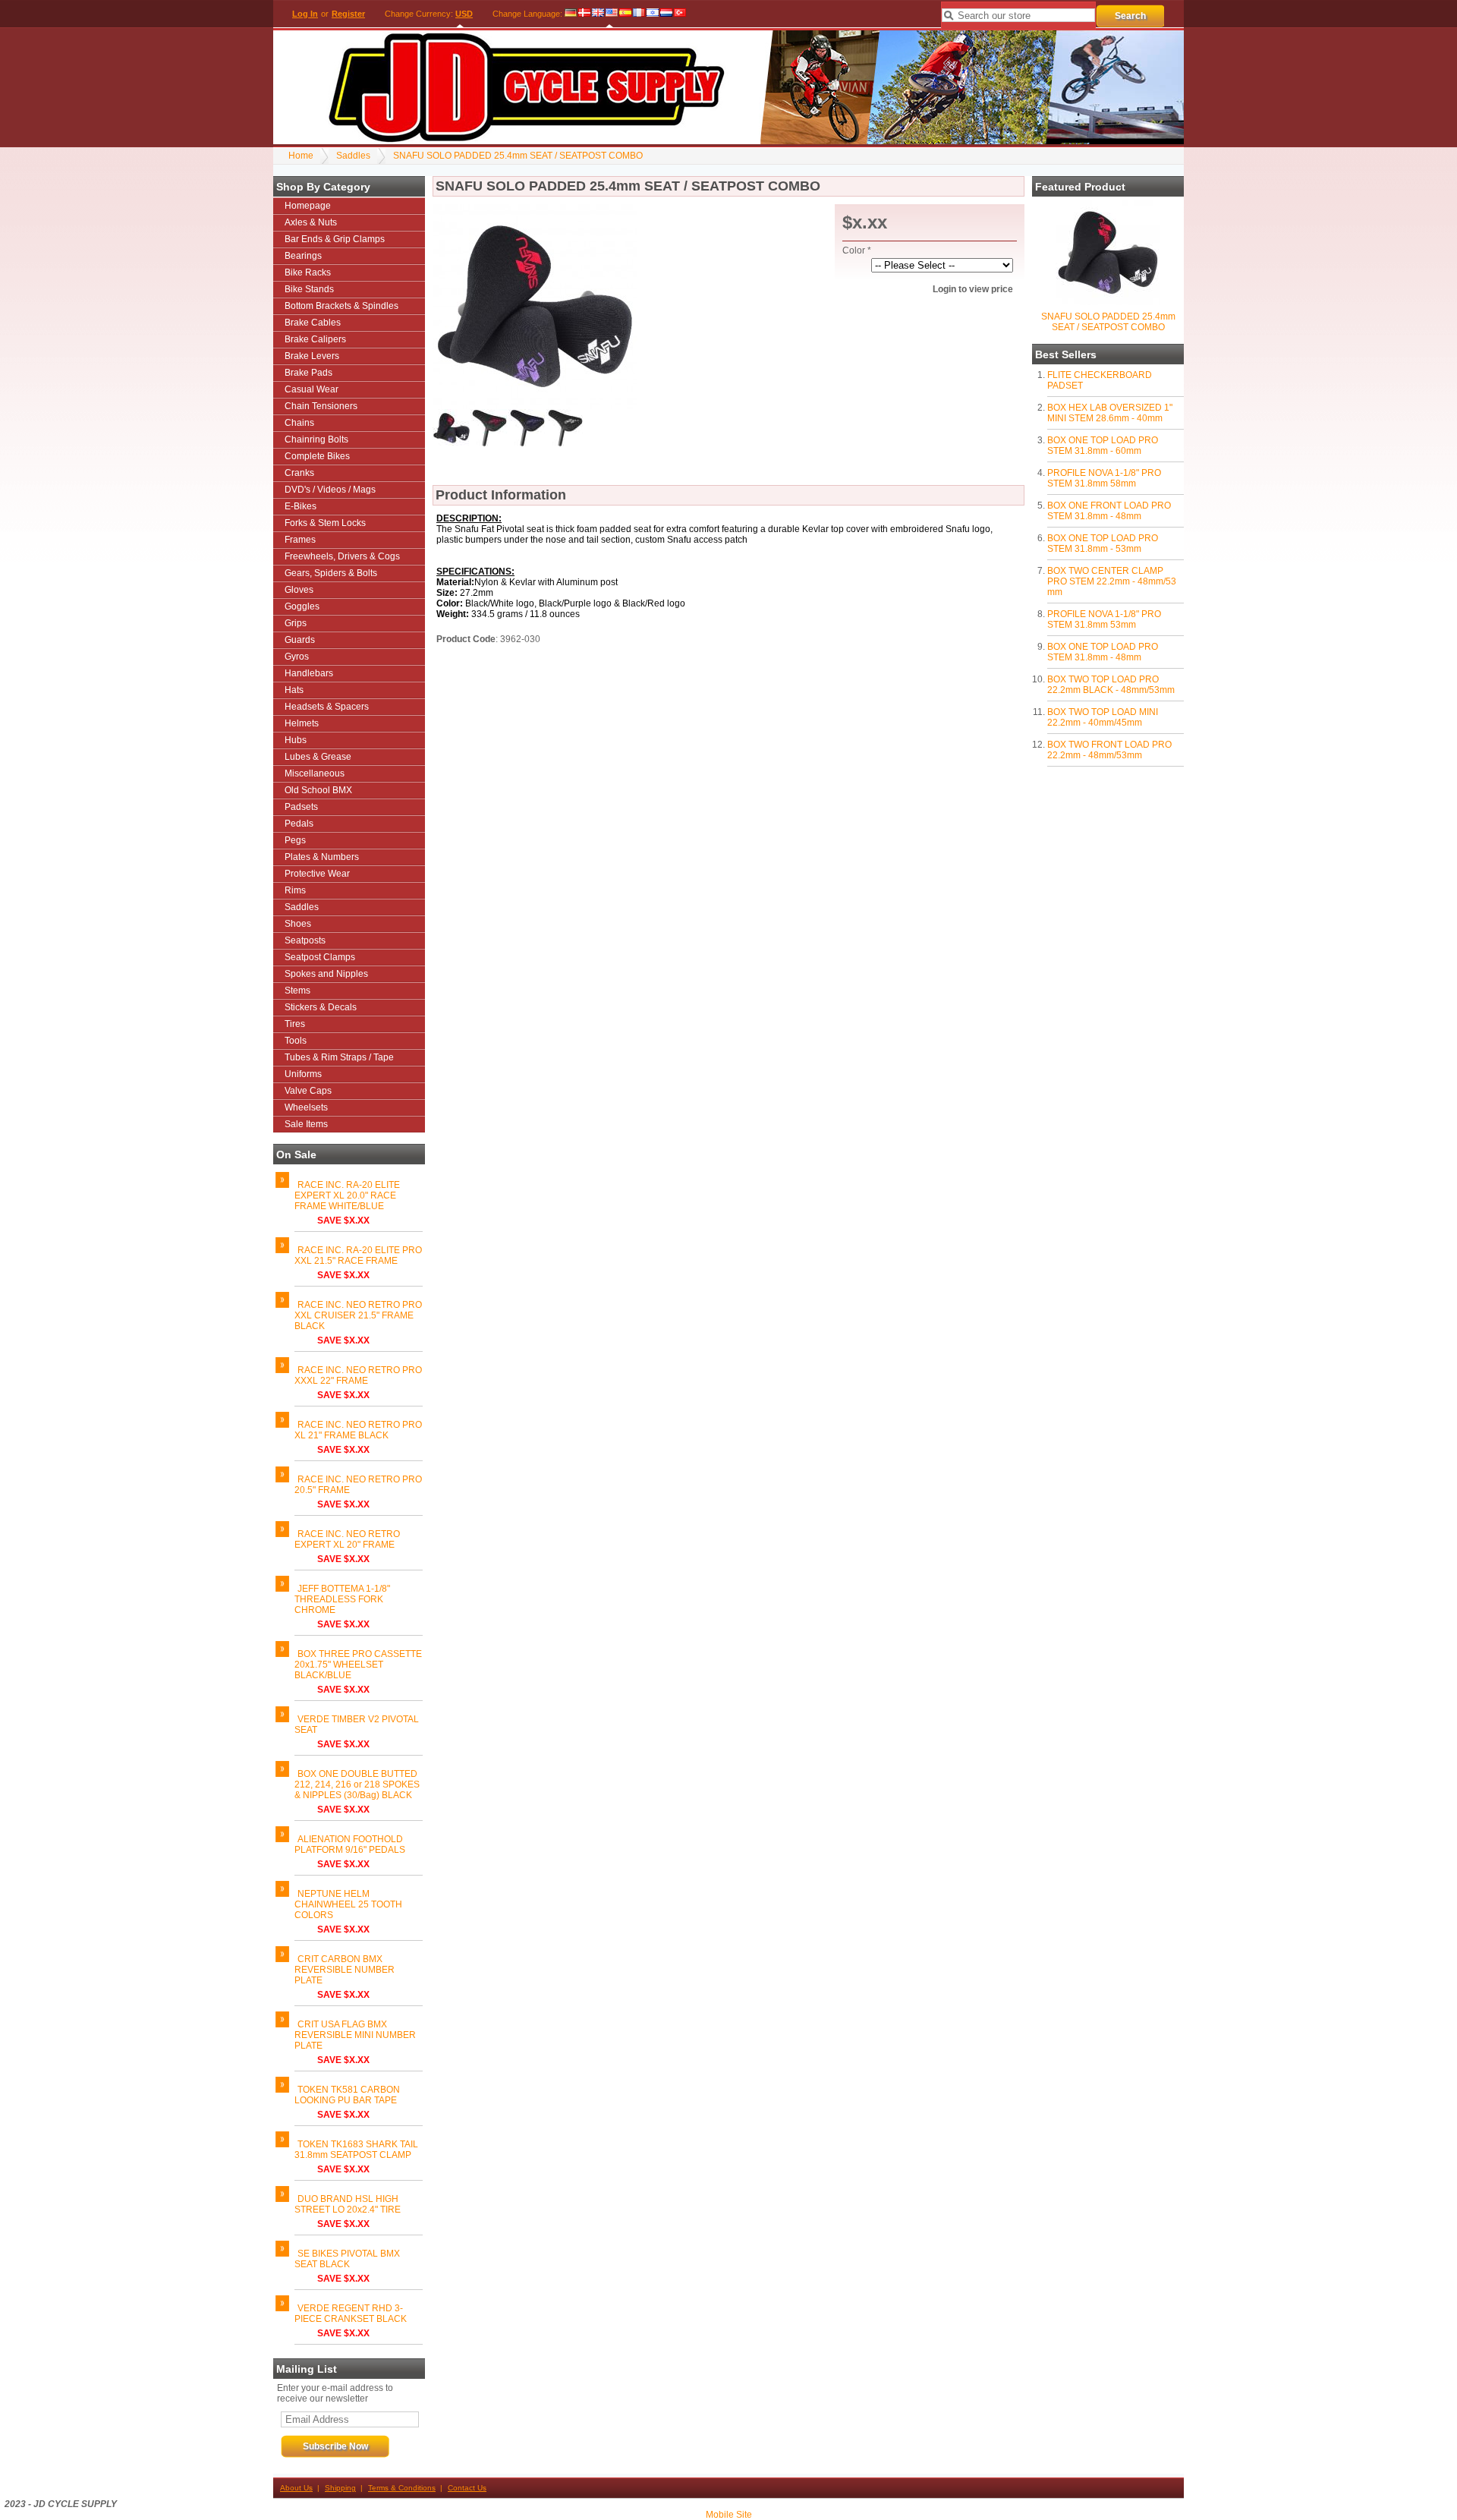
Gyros (297, 657)
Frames (300, 540)
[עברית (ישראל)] (653, 14)
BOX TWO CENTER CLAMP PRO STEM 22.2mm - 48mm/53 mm (1112, 581)
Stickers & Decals (321, 1007)
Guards (300, 640)
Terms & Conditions (402, 2488)
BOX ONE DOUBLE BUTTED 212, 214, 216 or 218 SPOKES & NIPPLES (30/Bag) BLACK (357, 1784)
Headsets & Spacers (327, 707)
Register (348, 14)
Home (301, 156)
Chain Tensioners (321, 406)
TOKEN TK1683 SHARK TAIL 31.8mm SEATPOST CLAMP (356, 2150)
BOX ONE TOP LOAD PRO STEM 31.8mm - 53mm (1103, 543)
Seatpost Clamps (320, 957)
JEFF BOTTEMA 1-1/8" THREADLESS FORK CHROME (342, 1599)
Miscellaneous (315, 773)
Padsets (301, 807)
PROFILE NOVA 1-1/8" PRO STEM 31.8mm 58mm (1104, 478)
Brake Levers (312, 356)
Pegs (295, 840)
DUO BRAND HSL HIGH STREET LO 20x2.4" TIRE (348, 2204)
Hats (294, 690)
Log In (305, 14)
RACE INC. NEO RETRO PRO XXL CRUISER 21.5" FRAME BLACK (358, 1315)
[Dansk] (584, 14)
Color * (857, 250)
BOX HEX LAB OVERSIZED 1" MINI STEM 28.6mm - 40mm (1110, 413)
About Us (296, 2488)
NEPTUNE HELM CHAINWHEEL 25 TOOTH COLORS (348, 1904)
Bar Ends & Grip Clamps (335, 239)
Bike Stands (309, 289)
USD (464, 14)
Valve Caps (308, 1091)
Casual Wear (312, 389)
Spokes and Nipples (326, 974)
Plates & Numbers (322, 857)
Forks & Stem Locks (325, 523)
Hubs (296, 740)
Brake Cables (313, 323)
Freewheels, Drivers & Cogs (342, 556)
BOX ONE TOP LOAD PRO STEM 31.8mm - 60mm (1103, 446)
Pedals (299, 824)
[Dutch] (666, 14)
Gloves (299, 590)
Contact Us (467, 2488)
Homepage (308, 206)
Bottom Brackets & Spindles (341, 306)
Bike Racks (308, 272)
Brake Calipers (315, 339)
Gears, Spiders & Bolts (331, 573)
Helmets (302, 723)
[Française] (639, 14)
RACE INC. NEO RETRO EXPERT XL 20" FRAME (347, 1539)
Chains (299, 423)
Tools (296, 1041)
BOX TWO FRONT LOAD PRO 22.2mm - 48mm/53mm (1109, 750)
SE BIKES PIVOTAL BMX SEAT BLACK (347, 2259)
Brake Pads (308, 373)
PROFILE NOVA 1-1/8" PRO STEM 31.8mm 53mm (1104, 619)
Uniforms (303, 1074)
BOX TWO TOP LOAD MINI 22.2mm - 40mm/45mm (1103, 717)
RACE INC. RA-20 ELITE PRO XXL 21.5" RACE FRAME (358, 1255)
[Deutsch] (571, 14)
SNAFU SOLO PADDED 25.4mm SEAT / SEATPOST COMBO (518, 156)
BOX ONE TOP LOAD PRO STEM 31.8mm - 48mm (1103, 652)
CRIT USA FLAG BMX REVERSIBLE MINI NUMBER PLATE (355, 2035)
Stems (297, 991)
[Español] (625, 14)
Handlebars (309, 673)
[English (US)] (612, 14)
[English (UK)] (598, 14)
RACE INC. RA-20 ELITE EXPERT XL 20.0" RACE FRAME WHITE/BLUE (347, 1195)
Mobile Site (729, 2515)
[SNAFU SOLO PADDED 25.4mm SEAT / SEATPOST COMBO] (1108, 302)
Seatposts (305, 940)
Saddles (353, 156)
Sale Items (306, 1124)
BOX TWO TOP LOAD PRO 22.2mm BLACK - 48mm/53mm (1111, 685)
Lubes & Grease (318, 757)
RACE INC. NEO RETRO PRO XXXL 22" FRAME (358, 1375)
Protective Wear (317, 874)
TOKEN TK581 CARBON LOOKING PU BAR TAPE (347, 2095)
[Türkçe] (680, 14)
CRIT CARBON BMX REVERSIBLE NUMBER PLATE (345, 1970)
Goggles (302, 606)
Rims (295, 890)
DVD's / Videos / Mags (330, 490)
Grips (296, 623)
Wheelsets (306, 1107)
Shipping (340, 2488)
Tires (295, 1024)
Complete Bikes (317, 456)
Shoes (298, 924)
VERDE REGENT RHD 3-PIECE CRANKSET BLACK (351, 2314)
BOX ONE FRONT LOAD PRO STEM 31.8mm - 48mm (1109, 511)
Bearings (303, 256)
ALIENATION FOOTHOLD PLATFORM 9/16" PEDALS (350, 1844)
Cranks (299, 473)
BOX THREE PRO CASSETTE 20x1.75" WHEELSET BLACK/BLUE (358, 1665)
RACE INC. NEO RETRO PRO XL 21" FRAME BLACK (358, 1430)
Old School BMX (318, 790)
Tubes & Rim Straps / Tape (339, 1057)
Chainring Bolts (316, 439)
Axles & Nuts (311, 222)
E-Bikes (301, 506)
